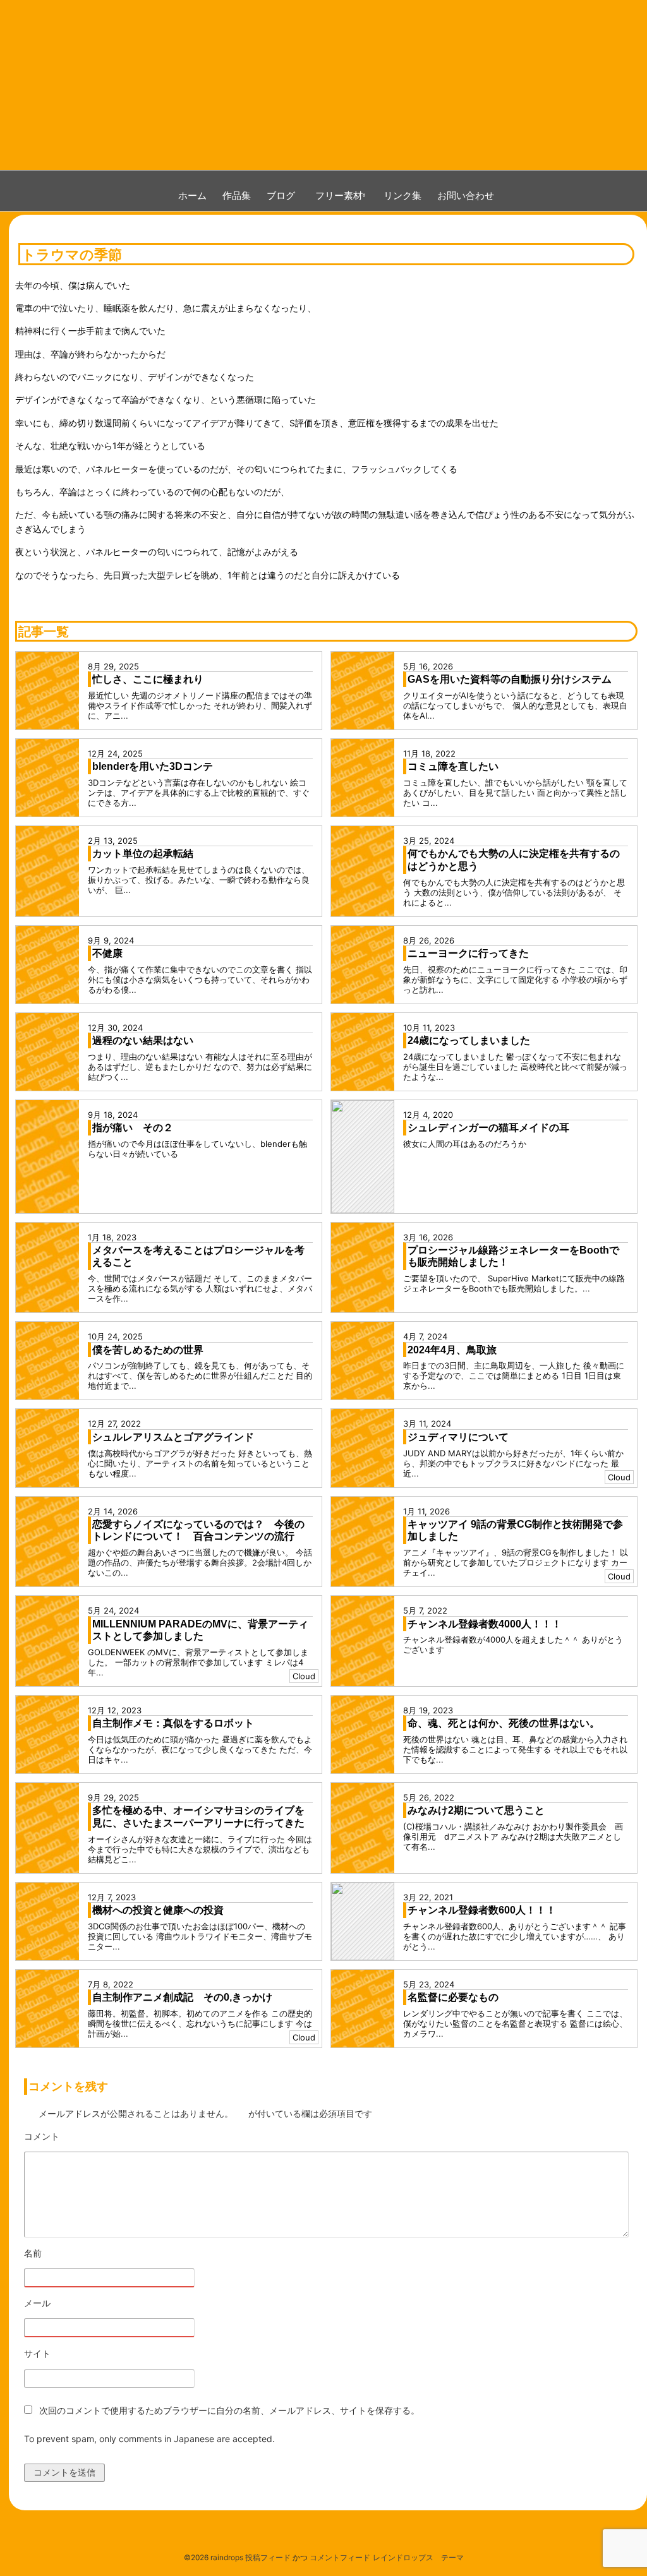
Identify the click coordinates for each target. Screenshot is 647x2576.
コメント (77, 2137)
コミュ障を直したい (453, 766)
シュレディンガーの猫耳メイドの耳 (488, 1128)
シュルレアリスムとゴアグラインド (173, 1437)
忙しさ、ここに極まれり (148, 679)
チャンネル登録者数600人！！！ (482, 1910)
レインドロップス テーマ (418, 2557)
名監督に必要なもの (453, 1997)
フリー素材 (344, 195)
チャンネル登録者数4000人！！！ (485, 1624)
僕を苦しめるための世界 (148, 1350)
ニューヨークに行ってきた (468, 953)
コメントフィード (340, 2557)
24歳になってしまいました (469, 1040)
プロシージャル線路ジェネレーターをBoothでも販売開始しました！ (513, 1256)
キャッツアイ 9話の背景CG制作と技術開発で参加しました (515, 1531)
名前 (68, 2254)
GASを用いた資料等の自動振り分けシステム (510, 679)
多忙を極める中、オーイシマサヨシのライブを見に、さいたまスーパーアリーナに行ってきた (198, 1817)
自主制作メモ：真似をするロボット (173, 1723)
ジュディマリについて (458, 1437)
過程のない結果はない (143, 1040)
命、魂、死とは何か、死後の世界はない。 (504, 1723)
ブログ (281, 195)
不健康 (107, 953)
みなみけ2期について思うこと (476, 1810)
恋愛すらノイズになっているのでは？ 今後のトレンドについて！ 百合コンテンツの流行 (198, 1531)
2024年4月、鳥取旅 (452, 1350)
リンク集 (402, 195)
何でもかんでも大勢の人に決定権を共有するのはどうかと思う (514, 860)
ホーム (192, 195)
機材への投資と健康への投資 (158, 1910)
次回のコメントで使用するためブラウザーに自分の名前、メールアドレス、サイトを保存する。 (229, 2410)
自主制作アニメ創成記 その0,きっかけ (182, 1997)
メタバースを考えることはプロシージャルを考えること (198, 1256)
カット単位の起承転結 (143, 854)
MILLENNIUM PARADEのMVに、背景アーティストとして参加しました (200, 1630)
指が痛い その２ (133, 1128)
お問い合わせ (466, 195)
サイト (37, 2353)
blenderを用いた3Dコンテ (153, 766)
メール (72, 2303)
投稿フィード (268, 2557)
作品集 (237, 195)
